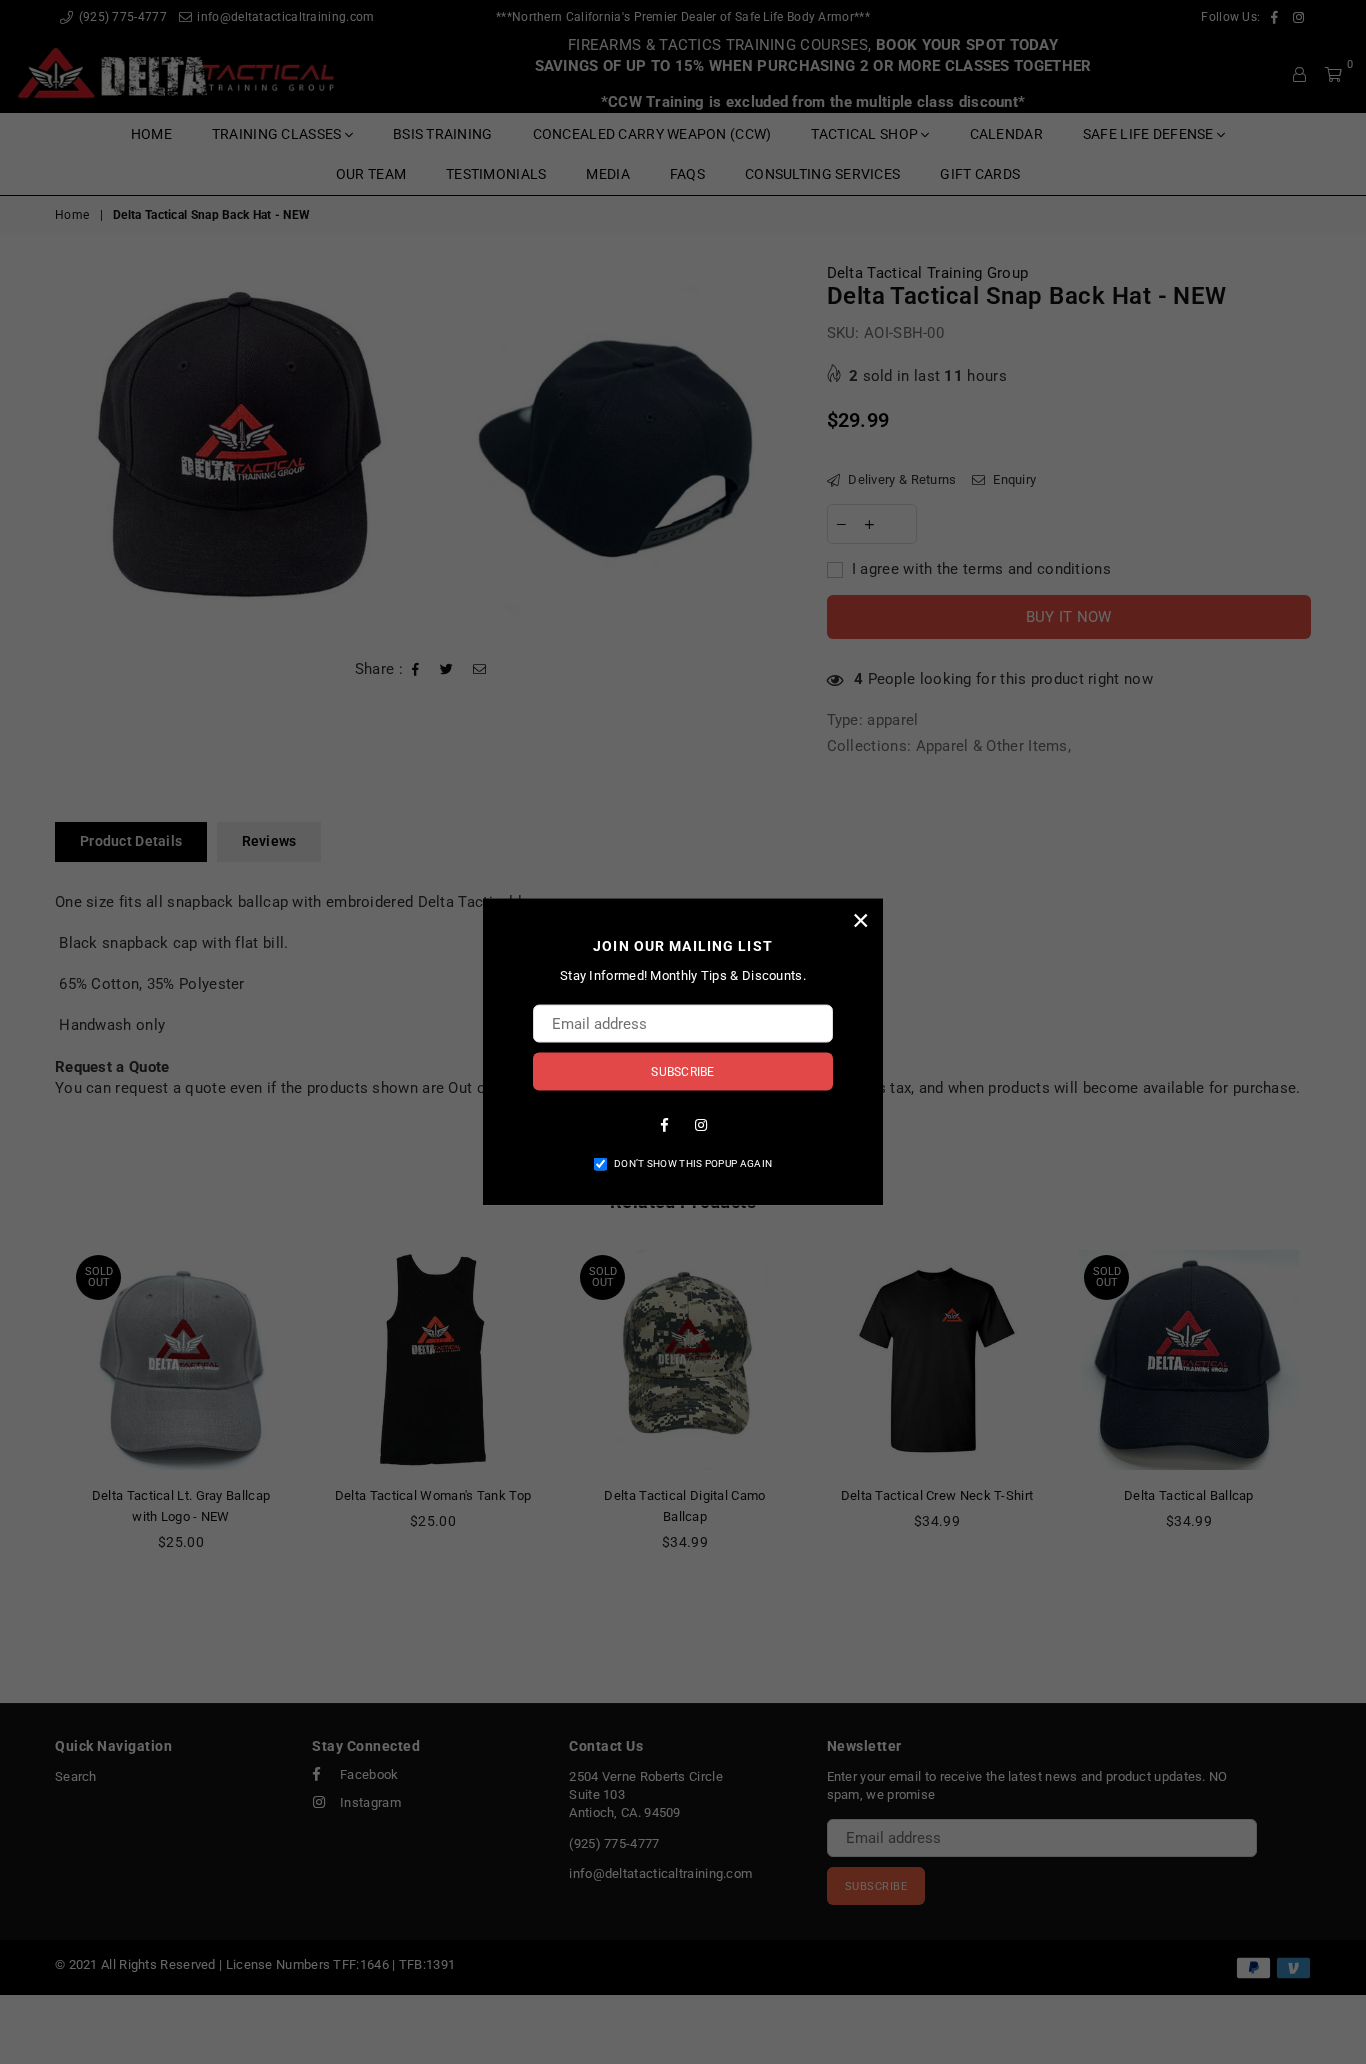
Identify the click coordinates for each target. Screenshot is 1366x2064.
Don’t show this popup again (693, 1162)
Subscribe (682, 1071)
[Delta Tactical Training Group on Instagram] (701, 1123)
